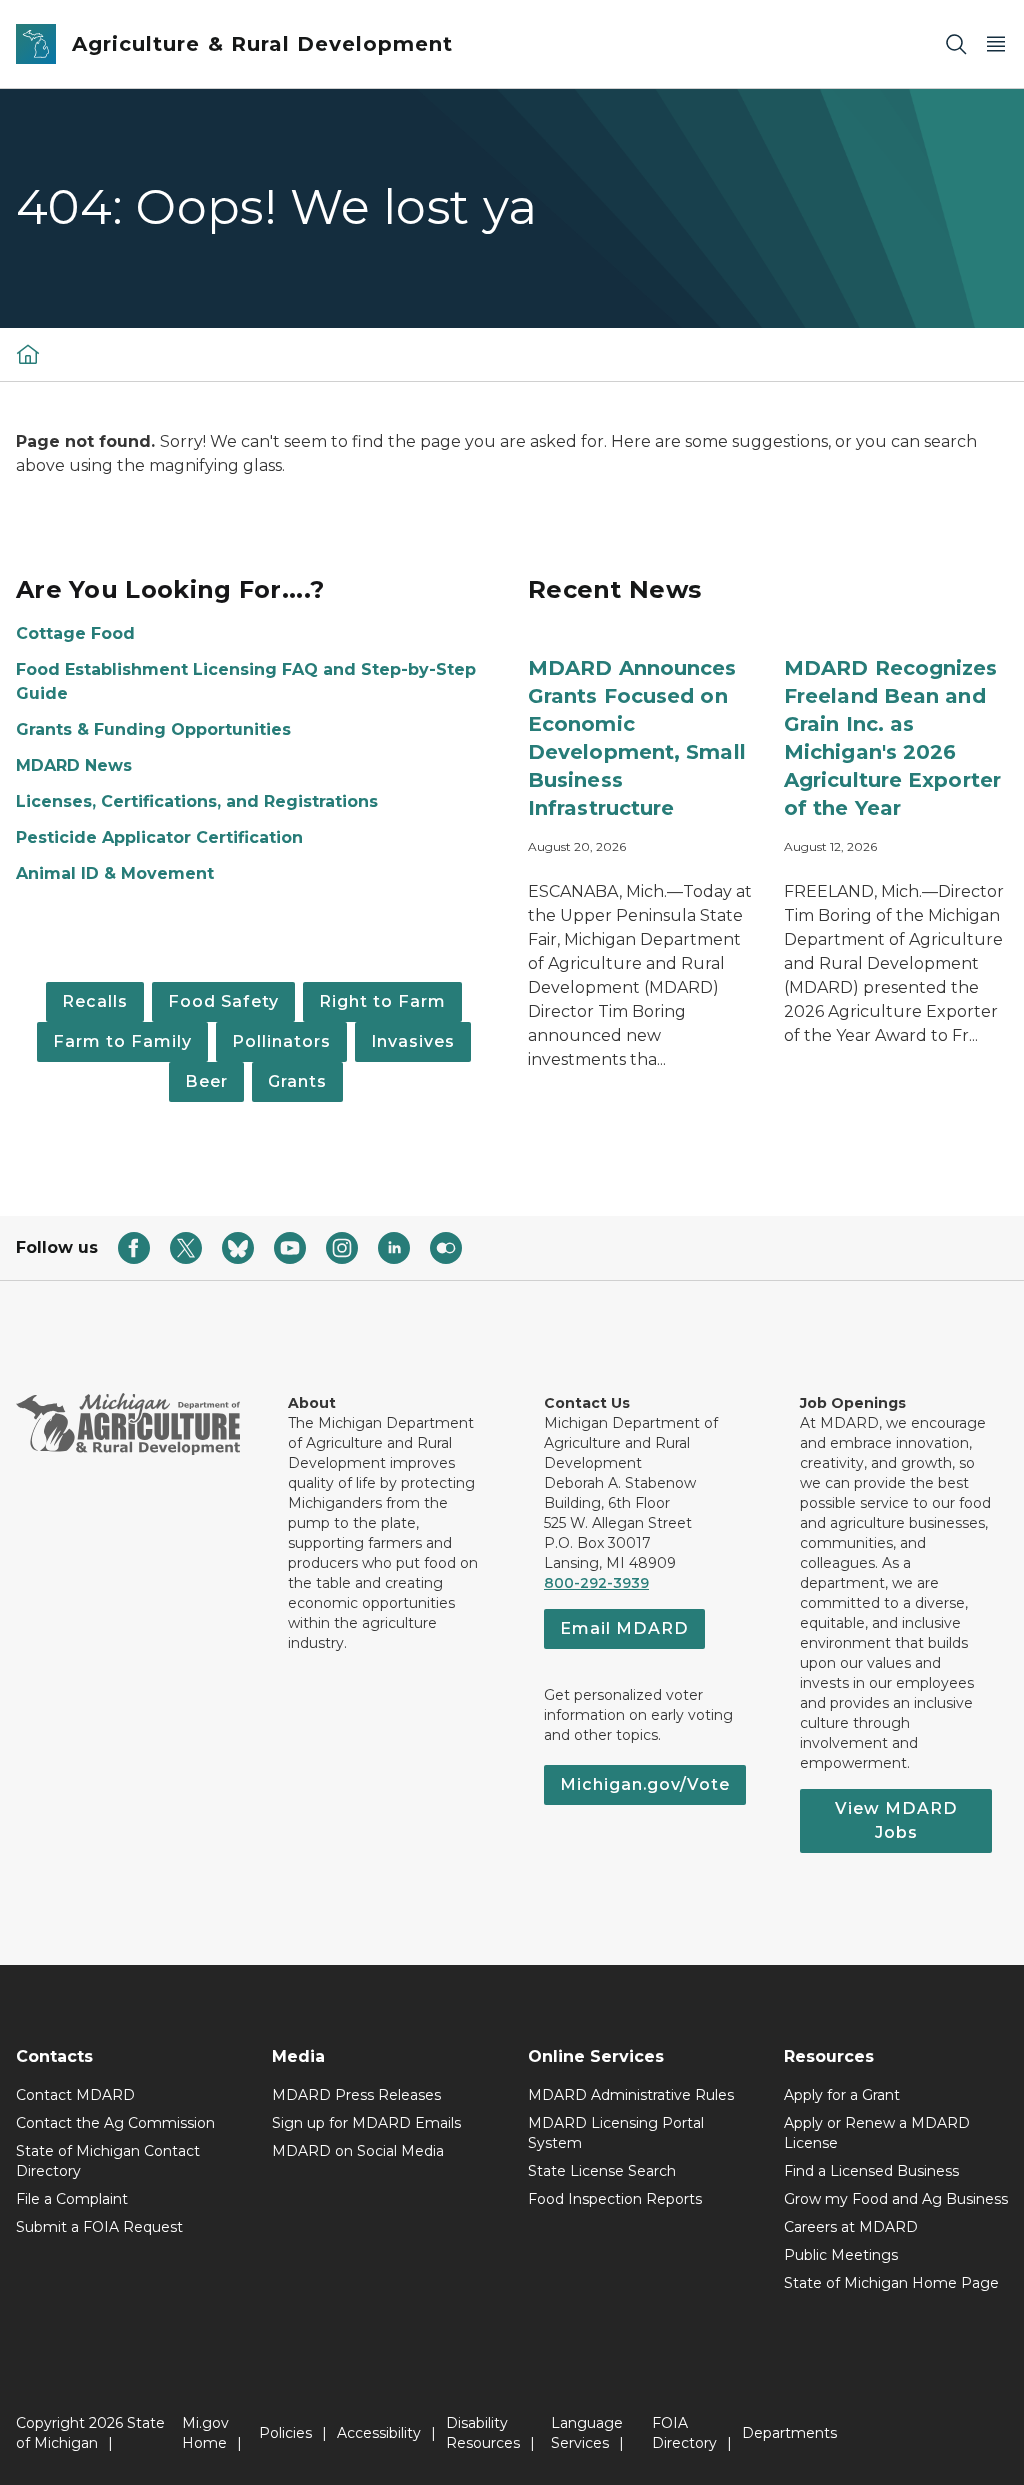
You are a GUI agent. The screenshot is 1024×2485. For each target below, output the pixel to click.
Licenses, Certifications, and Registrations (197, 801)
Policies (285, 2433)
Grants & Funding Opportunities (153, 729)
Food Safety (223, 1001)
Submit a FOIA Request (99, 2227)
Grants (297, 1081)
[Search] (956, 44)
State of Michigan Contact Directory (108, 2161)
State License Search (602, 2171)
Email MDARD (624, 1628)
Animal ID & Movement (115, 873)
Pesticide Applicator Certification (159, 837)
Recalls (95, 1001)
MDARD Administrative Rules (631, 2095)
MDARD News (74, 765)
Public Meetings (841, 2255)
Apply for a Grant (842, 2095)
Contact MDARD (75, 2095)
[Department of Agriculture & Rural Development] (28, 354)
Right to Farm (382, 1001)
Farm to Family (122, 1041)
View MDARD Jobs (896, 1820)
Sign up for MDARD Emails (366, 2123)
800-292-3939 (596, 1583)
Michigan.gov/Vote (645, 1784)
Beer (206, 1081)
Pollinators (281, 1041)
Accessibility (379, 2433)
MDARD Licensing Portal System (616, 2133)
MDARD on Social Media (358, 2151)
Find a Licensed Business (871, 2171)
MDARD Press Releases (356, 2095)
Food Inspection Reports (615, 2199)
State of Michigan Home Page (891, 2283)
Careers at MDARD (851, 2227)
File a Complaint (72, 2199)
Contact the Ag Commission (115, 2123)
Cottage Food (75, 633)
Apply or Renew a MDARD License (877, 2133)
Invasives (413, 1041)
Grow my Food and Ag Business (896, 2199)
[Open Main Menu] (996, 44)
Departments (789, 2433)
